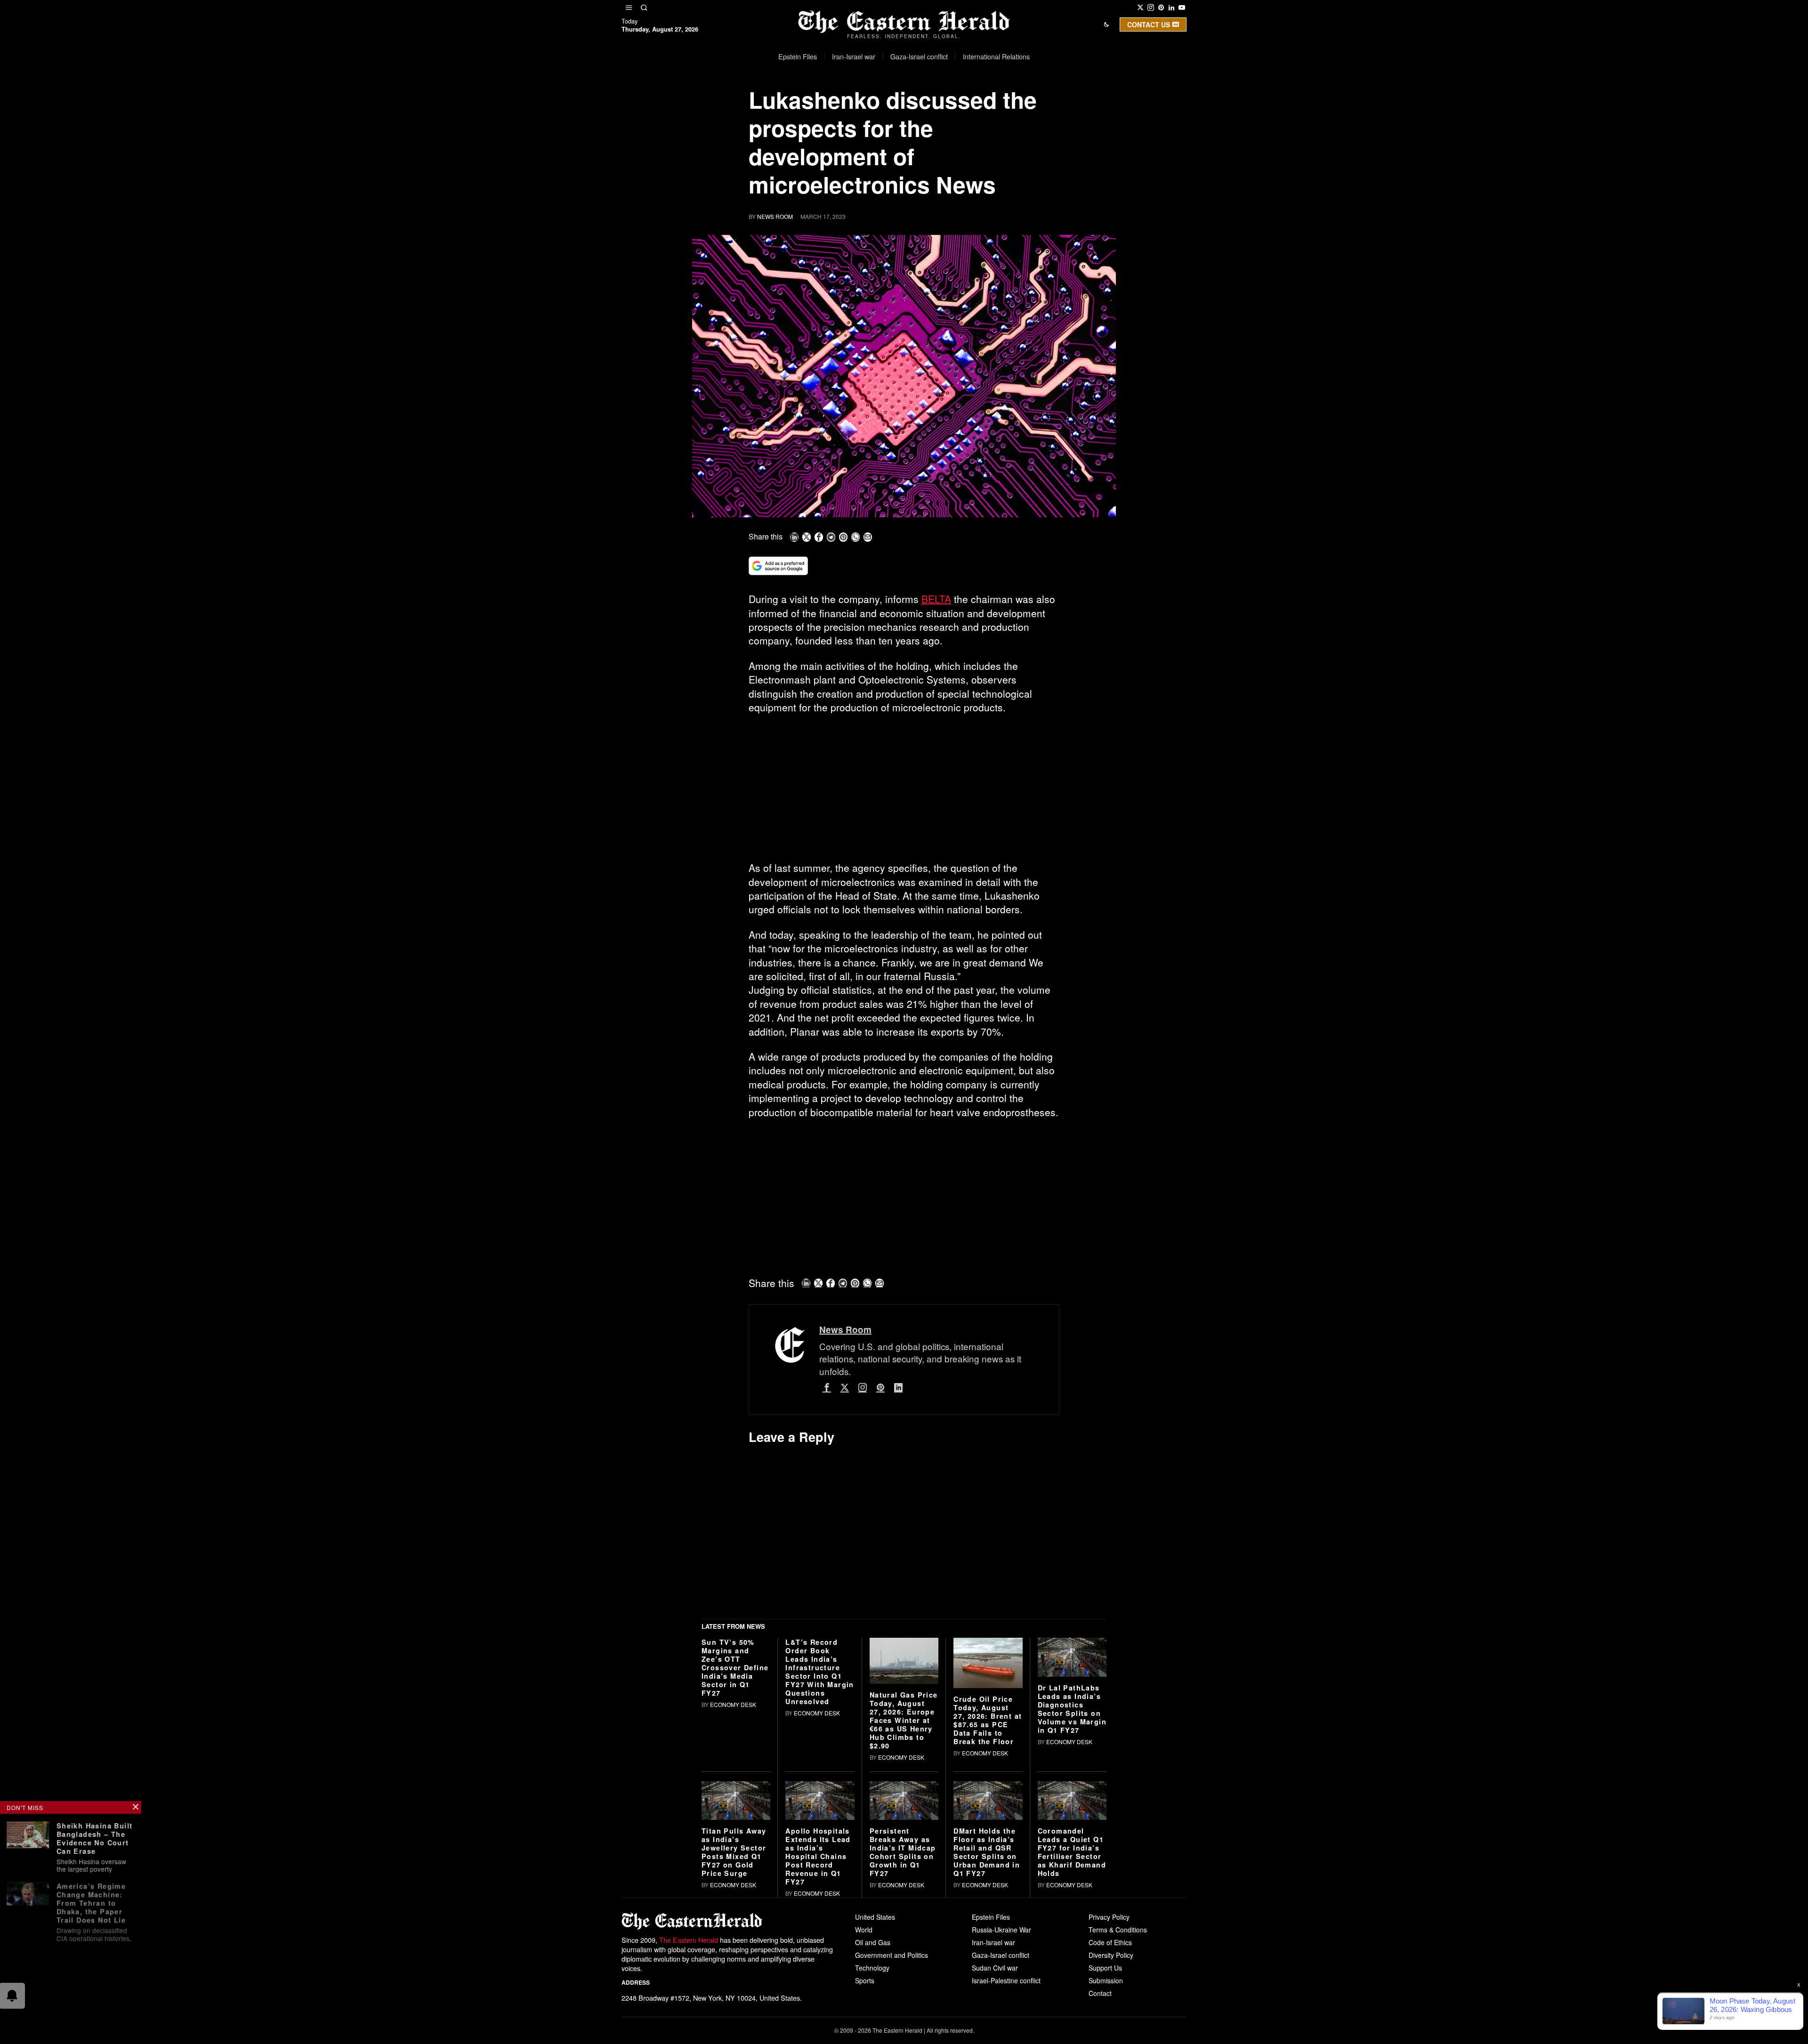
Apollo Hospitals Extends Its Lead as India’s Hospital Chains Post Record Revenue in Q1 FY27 (818, 1995)
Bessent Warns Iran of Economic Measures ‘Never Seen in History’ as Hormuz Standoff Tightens (94, 1972)
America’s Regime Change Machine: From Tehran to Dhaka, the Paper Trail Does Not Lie (91, 1900)
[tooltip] (1140, 8)
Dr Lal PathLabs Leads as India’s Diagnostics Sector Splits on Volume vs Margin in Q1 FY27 (1072, 1847)
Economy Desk (733, 1843)
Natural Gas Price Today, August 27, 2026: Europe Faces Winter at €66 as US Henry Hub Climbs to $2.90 (904, 1859)
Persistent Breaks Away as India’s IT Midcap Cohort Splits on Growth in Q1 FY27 (903, 1991)
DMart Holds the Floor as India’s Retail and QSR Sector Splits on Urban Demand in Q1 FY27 (987, 1991)
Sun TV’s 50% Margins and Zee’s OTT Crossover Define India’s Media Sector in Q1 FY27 (735, 1806)
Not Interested (897, 115)
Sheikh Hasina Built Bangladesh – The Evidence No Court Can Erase (95, 1837)
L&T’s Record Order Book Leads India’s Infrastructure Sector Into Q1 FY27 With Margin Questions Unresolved (819, 1811)
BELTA (936, 599)
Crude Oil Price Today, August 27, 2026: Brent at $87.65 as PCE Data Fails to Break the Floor (988, 1859)
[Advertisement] (904, 791)
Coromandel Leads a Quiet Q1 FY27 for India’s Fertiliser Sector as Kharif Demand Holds (1072, 1991)
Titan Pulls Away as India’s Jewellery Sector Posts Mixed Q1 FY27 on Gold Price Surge (734, 1991)
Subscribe (973, 115)
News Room (775, 216)
